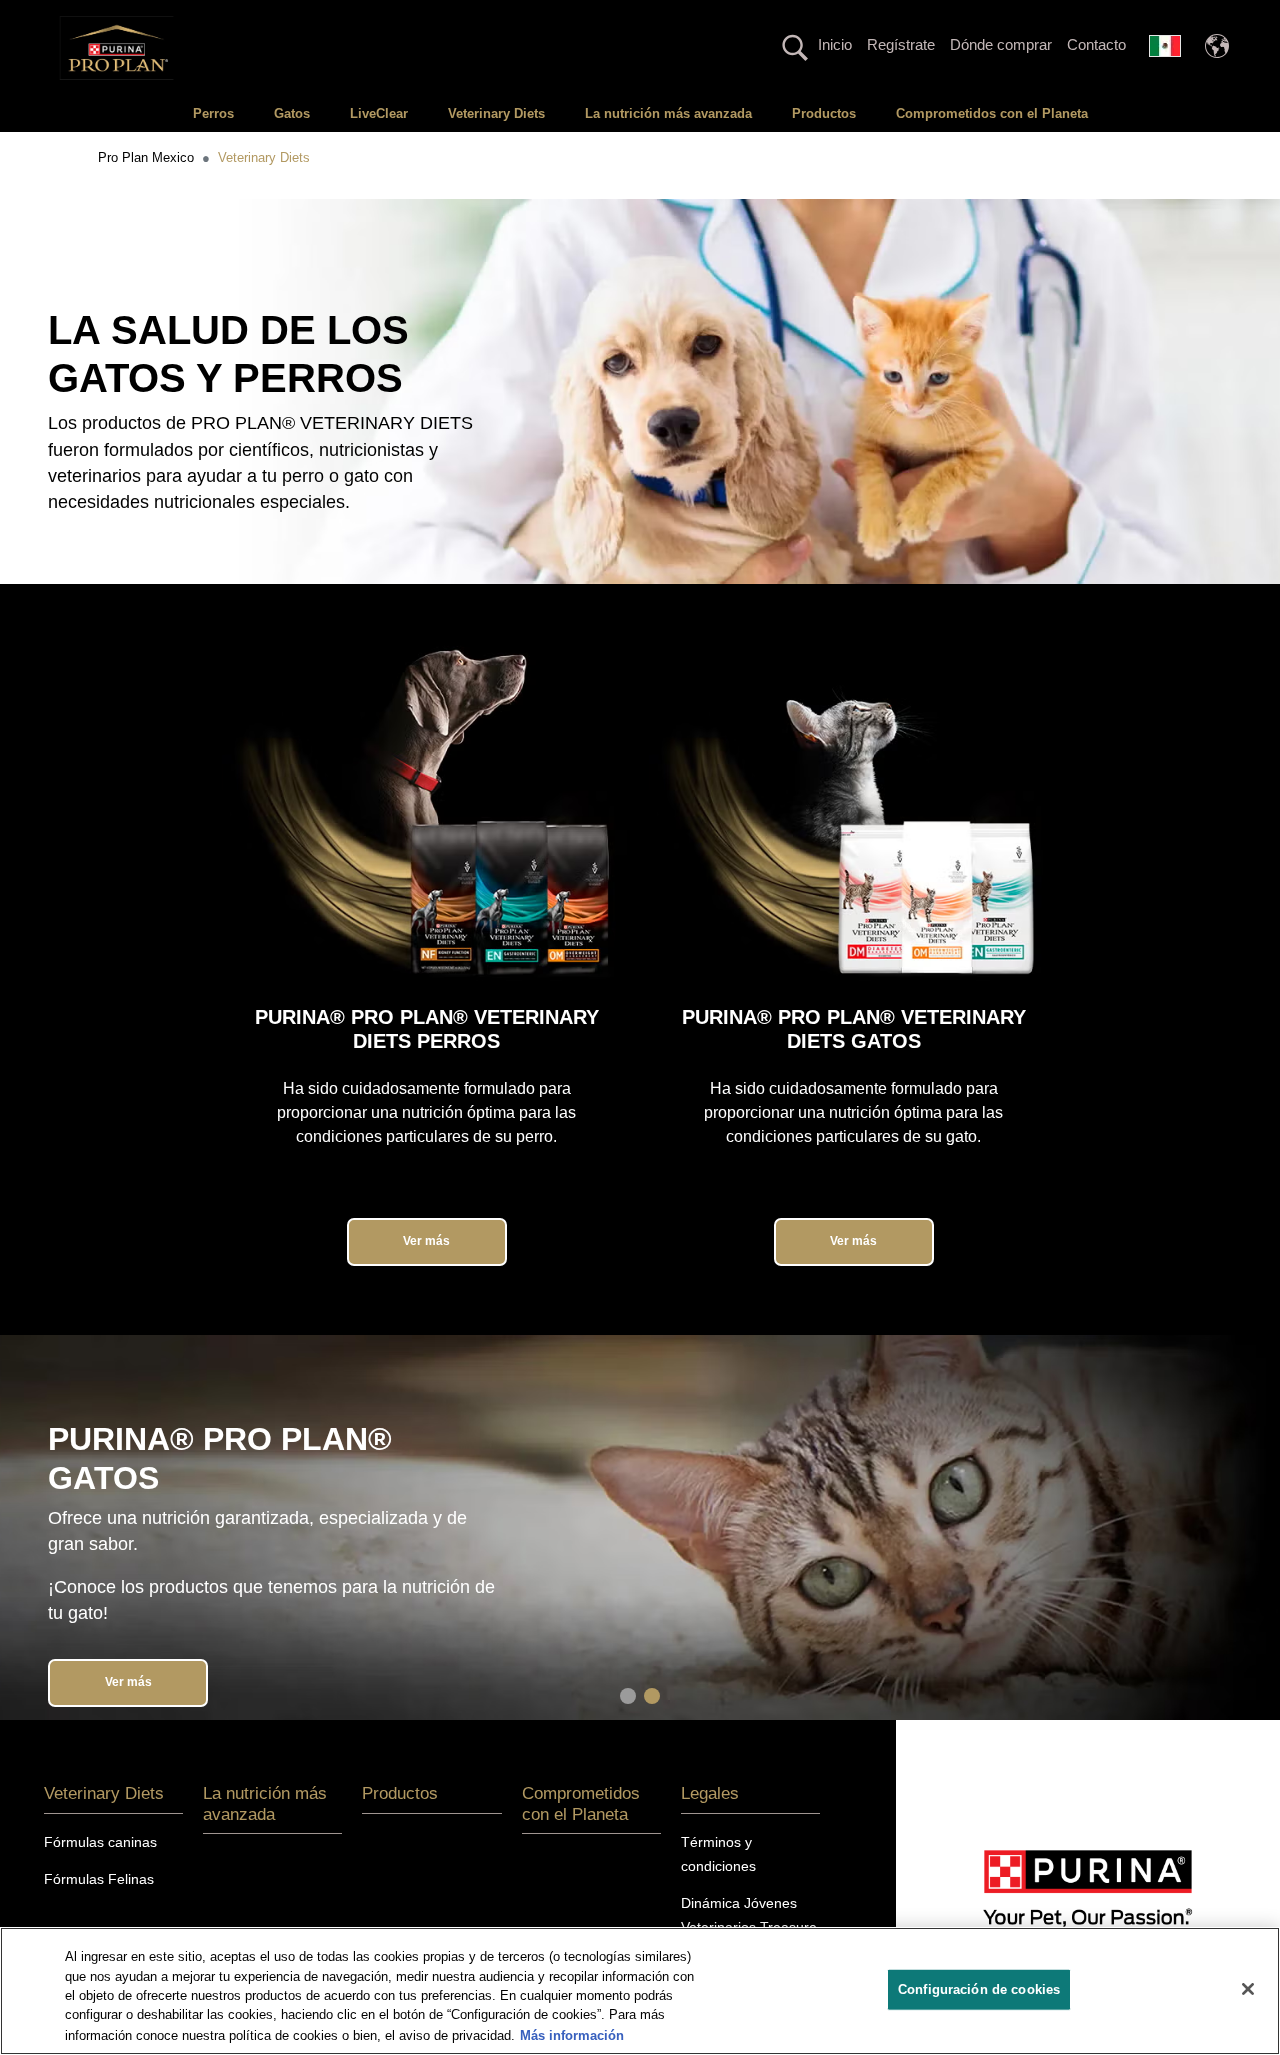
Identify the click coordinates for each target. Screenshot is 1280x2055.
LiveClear (379, 113)
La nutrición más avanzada (668, 113)
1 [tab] (628, 1696)
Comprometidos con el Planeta (992, 113)
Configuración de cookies (979, 1989)
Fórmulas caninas (100, 1842)
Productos (824, 113)
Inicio (835, 44)
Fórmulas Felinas (99, 1879)
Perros (213, 113)
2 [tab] (652, 1696)
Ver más (426, 1241)
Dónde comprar (1001, 44)
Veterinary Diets (496, 113)
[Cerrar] (1248, 1989)
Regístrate (901, 44)
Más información (572, 2034)
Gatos (292, 113)
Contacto (1096, 44)
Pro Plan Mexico (146, 157)
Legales (710, 1793)
